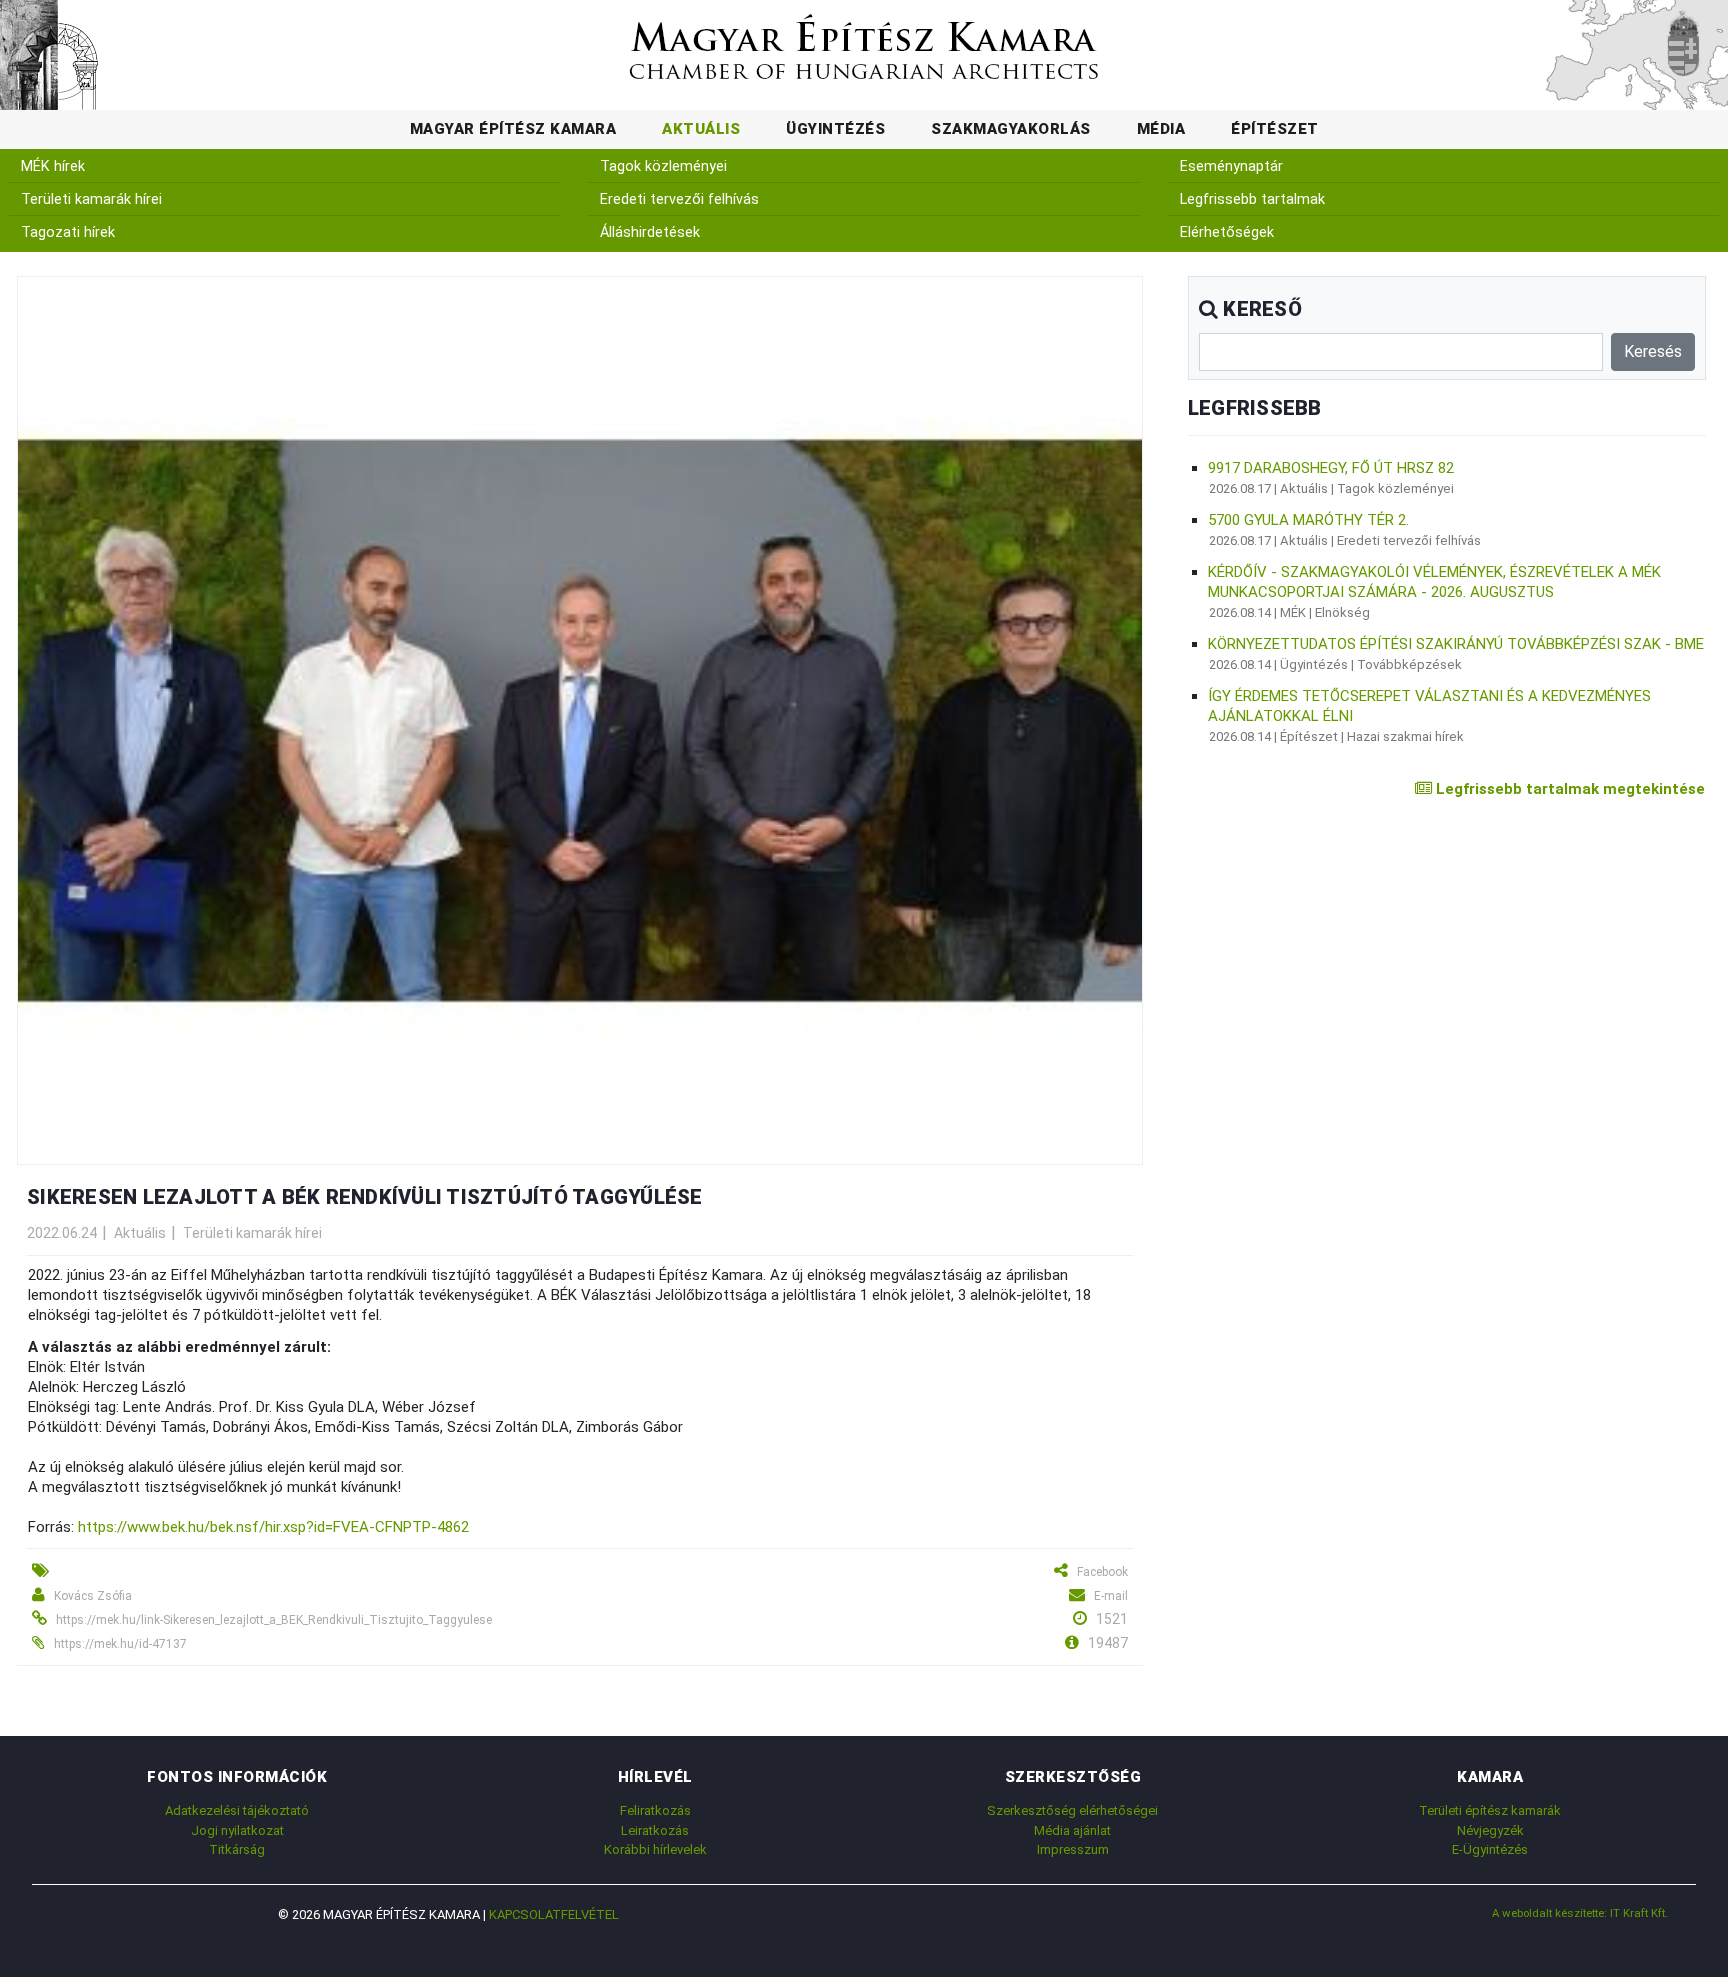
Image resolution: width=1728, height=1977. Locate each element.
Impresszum (1073, 1849)
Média (1161, 129)
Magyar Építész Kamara (513, 129)
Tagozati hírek (68, 232)
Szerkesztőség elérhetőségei (1072, 1810)
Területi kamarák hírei (91, 199)
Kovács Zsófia (93, 1596)
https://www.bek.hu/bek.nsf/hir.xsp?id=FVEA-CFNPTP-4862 (273, 1527)
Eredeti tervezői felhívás (679, 199)
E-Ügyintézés (1490, 1849)
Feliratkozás (655, 1810)
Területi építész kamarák (1490, 1810)
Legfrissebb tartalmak (1252, 199)
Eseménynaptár (1231, 166)
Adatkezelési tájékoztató (237, 1810)
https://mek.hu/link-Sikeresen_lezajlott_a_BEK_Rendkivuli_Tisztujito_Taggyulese (274, 1620)
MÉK (1293, 612)
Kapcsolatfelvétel (554, 1914)
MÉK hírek (53, 166)
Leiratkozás (655, 1830)
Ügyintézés (835, 129)
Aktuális (701, 129)
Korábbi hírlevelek (655, 1849)
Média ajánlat (1072, 1830)
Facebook (1102, 1572)
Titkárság (237, 1849)
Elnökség (1342, 612)
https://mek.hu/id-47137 (120, 1644)
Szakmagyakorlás (1011, 129)
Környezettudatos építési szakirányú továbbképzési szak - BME (1456, 644)
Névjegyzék (1490, 1830)
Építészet (1275, 129)
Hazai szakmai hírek (1405, 736)
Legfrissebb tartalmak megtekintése (1568, 789)
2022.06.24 (62, 1233)
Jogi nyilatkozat (237, 1830)
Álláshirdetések (650, 232)
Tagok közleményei (663, 166)
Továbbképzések (1409, 664)
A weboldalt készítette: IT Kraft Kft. (1580, 1913)
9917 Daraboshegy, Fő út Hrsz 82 (1331, 468)
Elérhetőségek (1227, 232)
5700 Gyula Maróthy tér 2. (1308, 520)
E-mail (1111, 1596)
